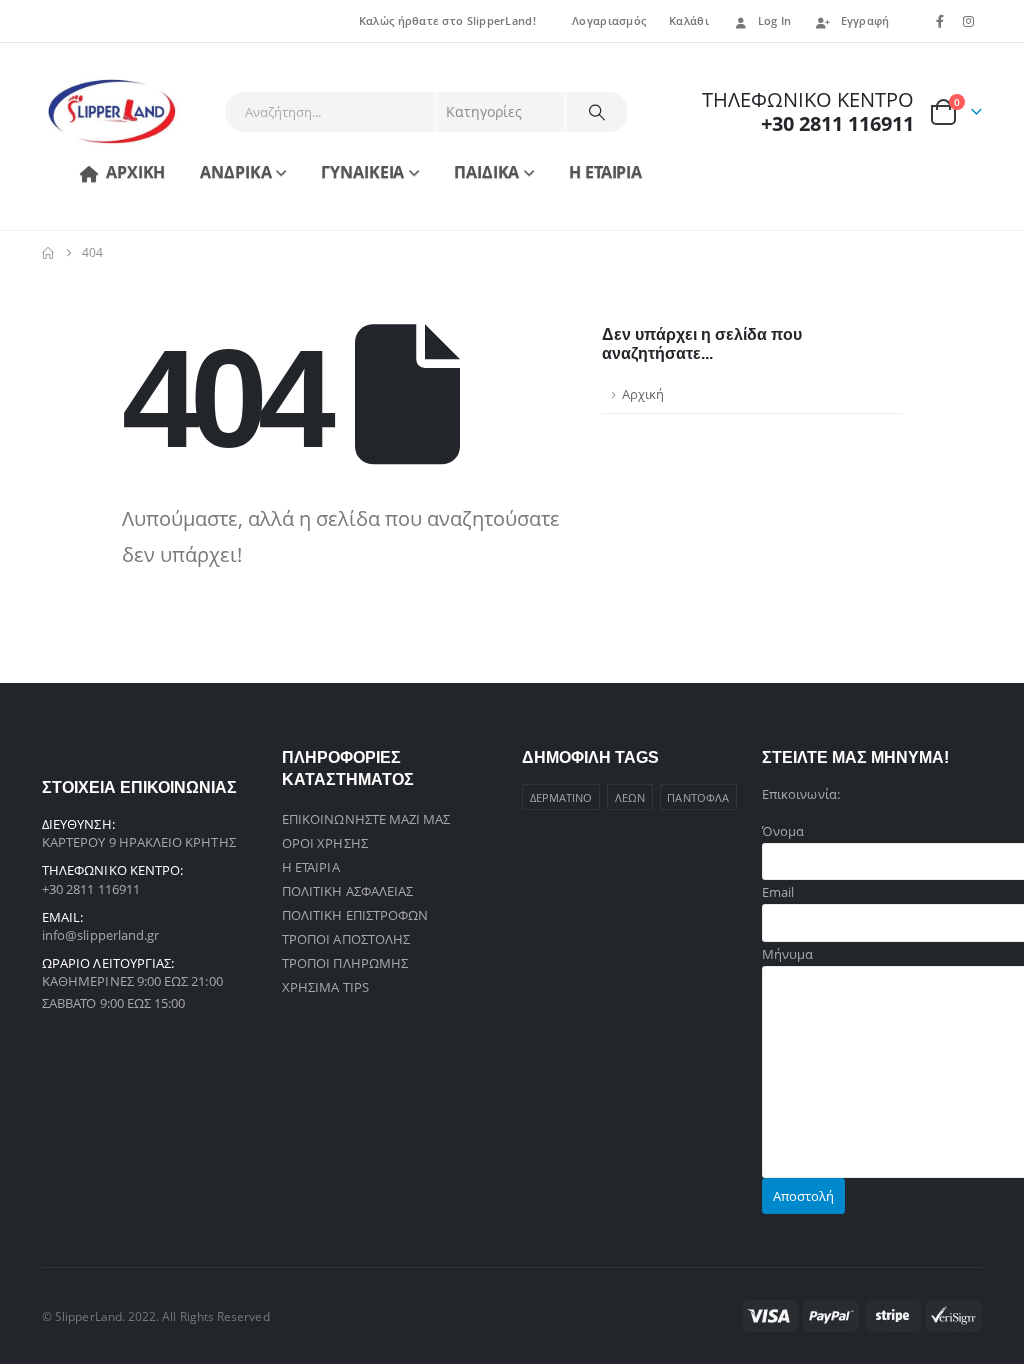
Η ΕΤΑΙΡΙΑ (311, 867)
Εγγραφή (865, 20)
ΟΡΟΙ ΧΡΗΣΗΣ (325, 843)
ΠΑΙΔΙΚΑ (486, 172)
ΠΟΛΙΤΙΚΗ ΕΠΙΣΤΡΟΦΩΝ (355, 915)
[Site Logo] (112, 112)
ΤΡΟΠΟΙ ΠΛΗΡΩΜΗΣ (345, 963)
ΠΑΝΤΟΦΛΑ (698, 797)
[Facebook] (940, 21)
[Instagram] (969, 21)
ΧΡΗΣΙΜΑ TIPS (325, 987)
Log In (775, 20)
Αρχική (135, 172)
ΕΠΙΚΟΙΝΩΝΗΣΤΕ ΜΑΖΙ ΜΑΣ (366, 819)
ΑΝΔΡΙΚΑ (235, 172)
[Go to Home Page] (48, 253)
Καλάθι (689, 20)
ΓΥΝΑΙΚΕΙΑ (362, 172)
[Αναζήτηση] (597, 112)
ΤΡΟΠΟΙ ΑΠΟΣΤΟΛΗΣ (346, 939)
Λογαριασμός (609, 20)
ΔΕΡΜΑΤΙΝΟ (561, 797)
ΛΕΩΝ (630, 797)
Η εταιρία (605, 172)
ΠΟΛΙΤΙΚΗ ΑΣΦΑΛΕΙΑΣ (347, 891)
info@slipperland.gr (100, 935)
